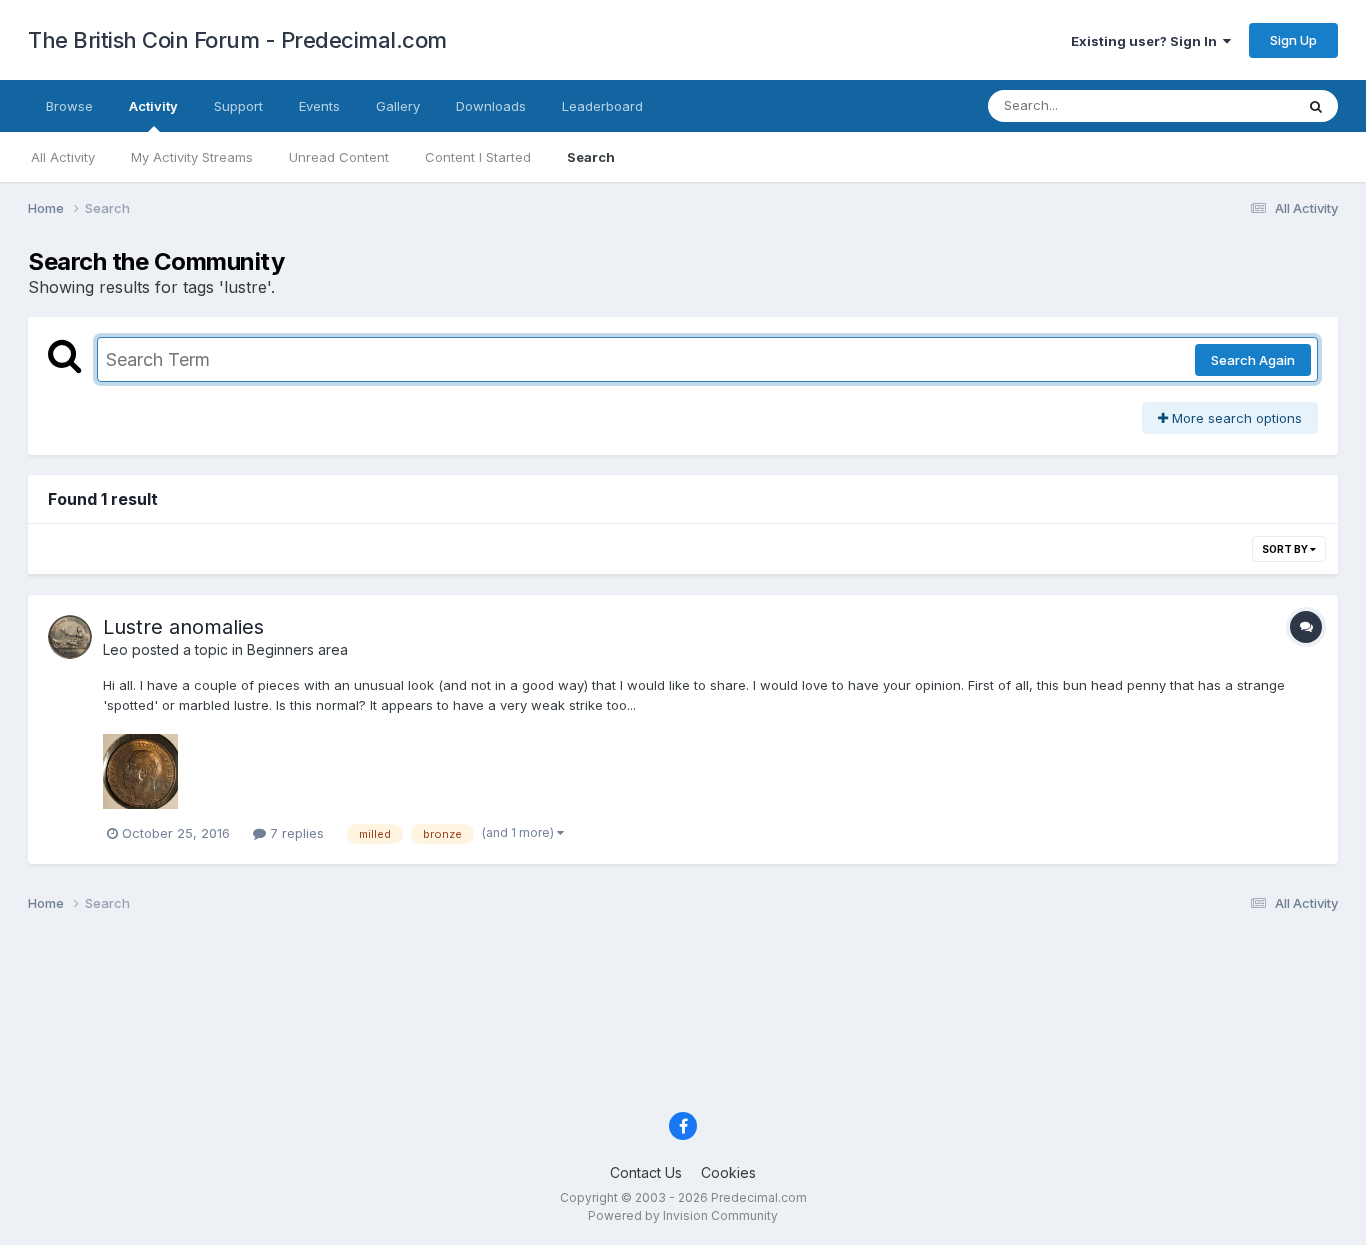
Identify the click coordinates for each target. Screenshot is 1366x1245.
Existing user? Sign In (1147, 41)
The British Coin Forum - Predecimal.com (237, 40)
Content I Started (478, 157)
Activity (153, 106)
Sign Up (1293, 40)
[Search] (1316, 106)
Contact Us (646, 1172)
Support (238, 106)
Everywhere (1232, 105)
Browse (69, 106)
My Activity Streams (192, 157)
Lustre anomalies (183, 627)
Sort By (1286, 549)
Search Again (1253, 360)
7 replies (295, 833)
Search (591, 157)
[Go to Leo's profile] (70, 637)
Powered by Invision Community (683, 1215)
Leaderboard (602, 106)
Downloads (491, 106)
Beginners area (297, 649)
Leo (115, 649)
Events (319, 106)
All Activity (63, 157)
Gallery (398, 106)
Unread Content (339, 157)
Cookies (728, 1172)
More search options (1235, 418)
